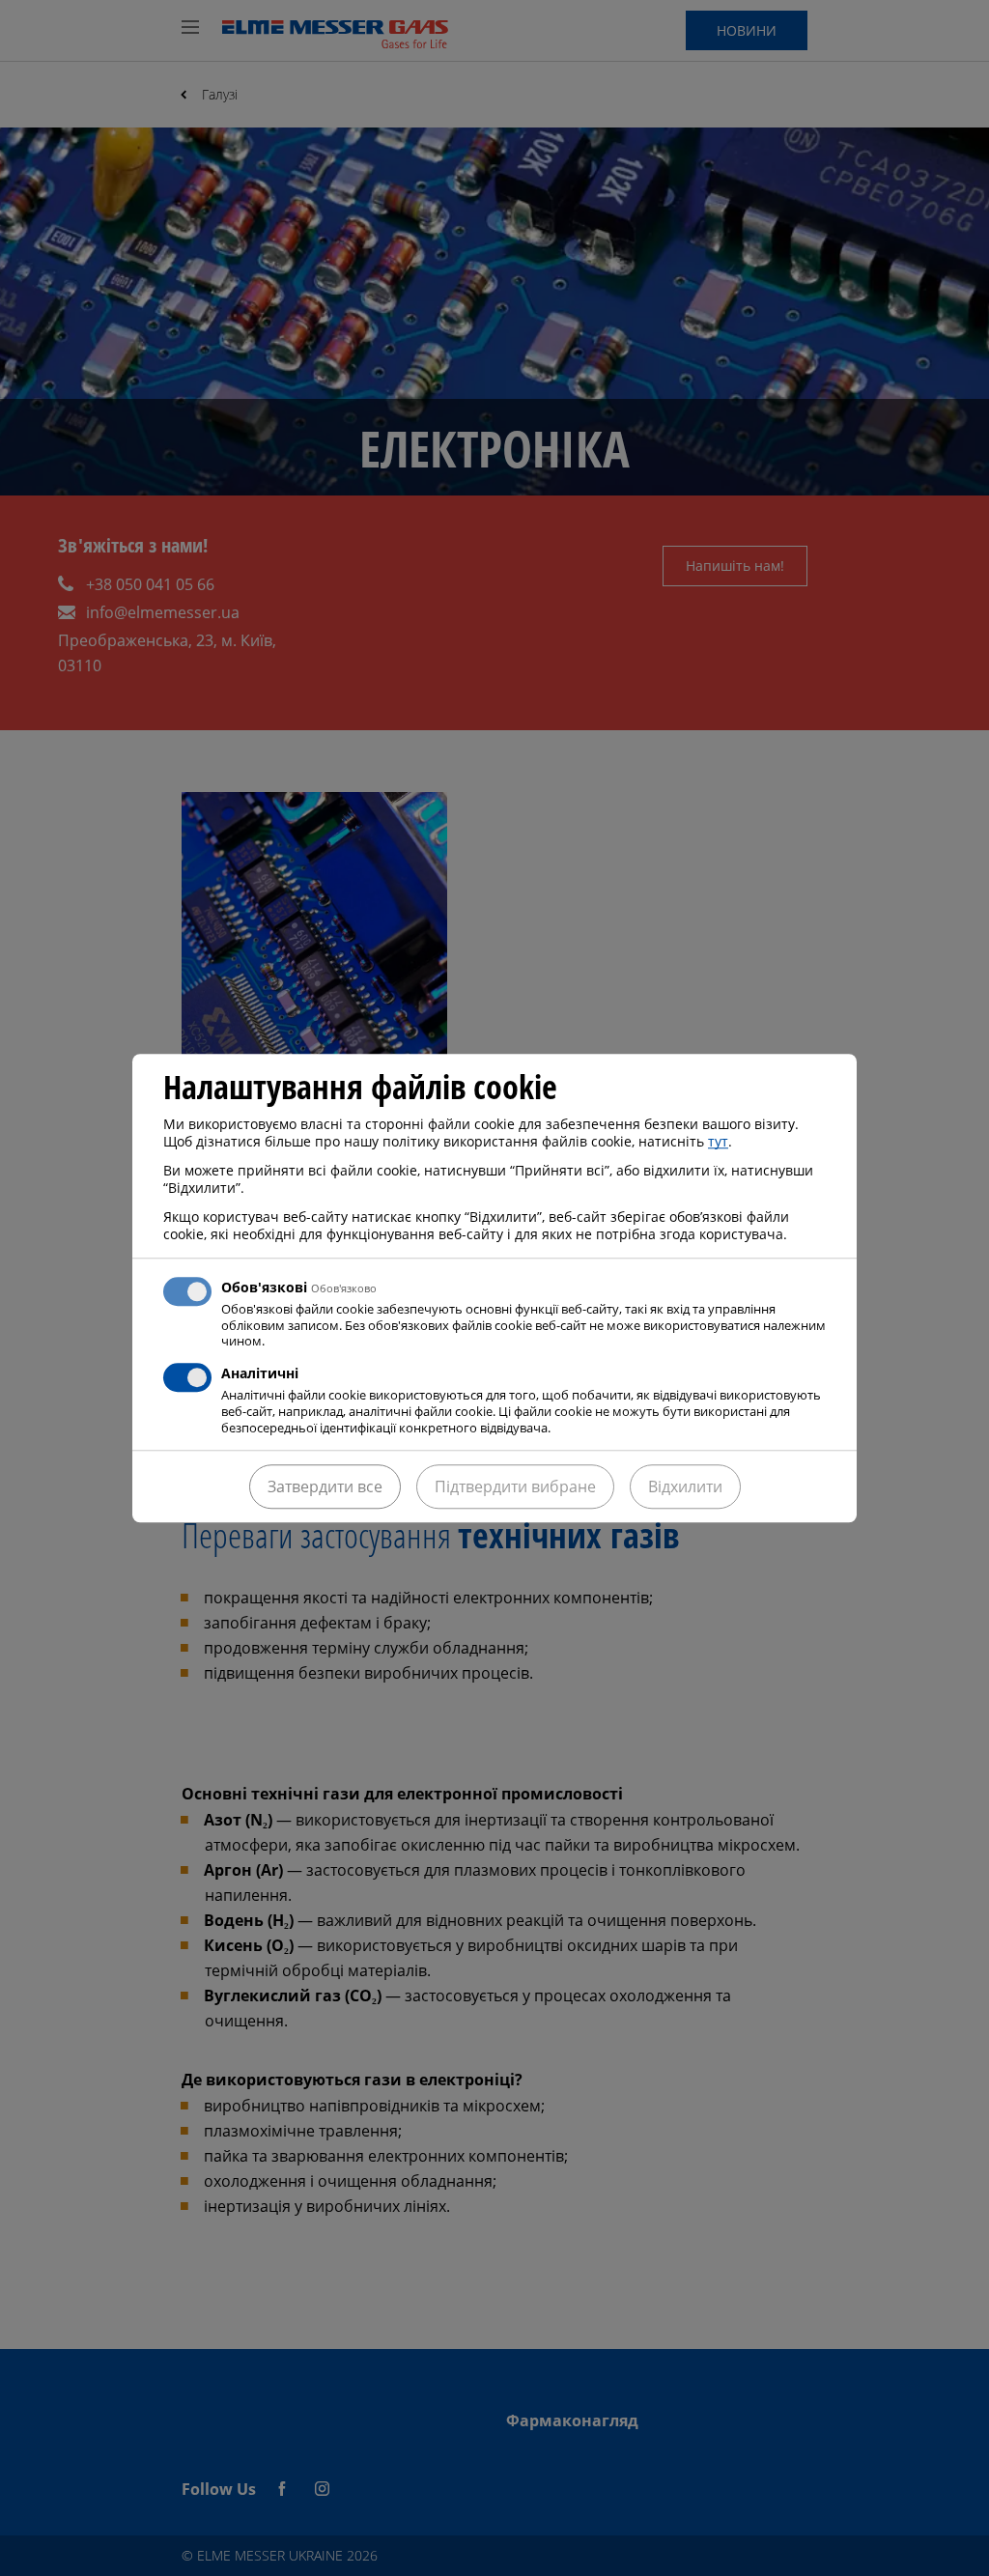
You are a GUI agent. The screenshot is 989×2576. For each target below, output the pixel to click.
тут (718, 1141)
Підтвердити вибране (515, 1486)
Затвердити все (325, 1486)
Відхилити (685, 1486)
